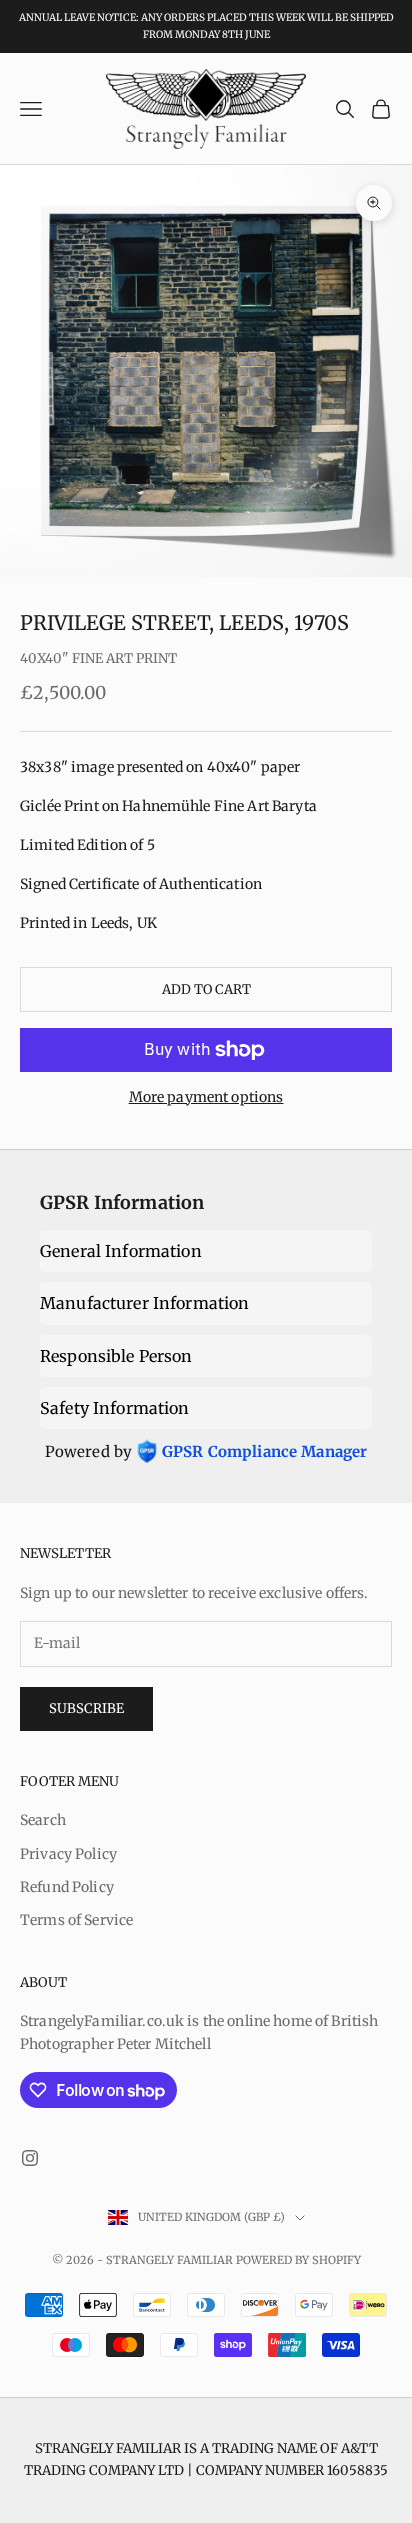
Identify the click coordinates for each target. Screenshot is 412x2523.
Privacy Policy (68, 1854)
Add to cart (206, 989)
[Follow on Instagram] (30, 2158)
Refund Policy (67, 1887)
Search (43, 1820)
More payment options (206, 1097)
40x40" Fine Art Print (98, 658)
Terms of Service (76, 1920)
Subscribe (86, 1708)
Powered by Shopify (298, 2260)
